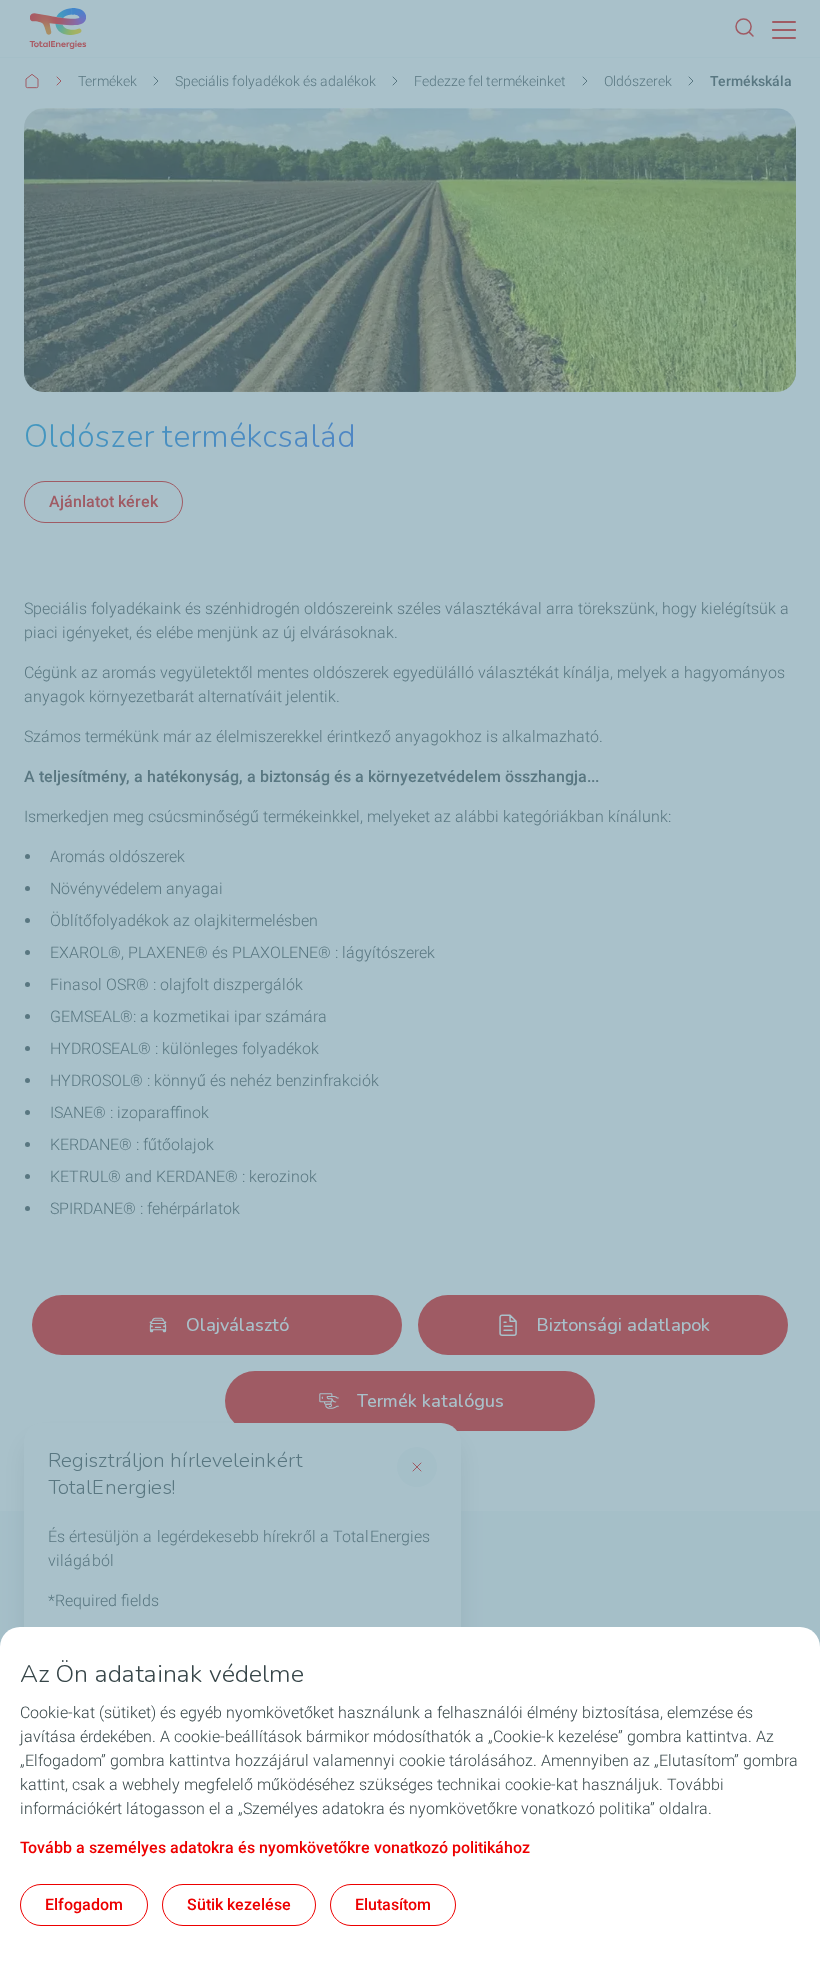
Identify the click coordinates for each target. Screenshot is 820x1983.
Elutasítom (393, 1904)
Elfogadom (84, 1904)
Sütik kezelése (239, 1904)
